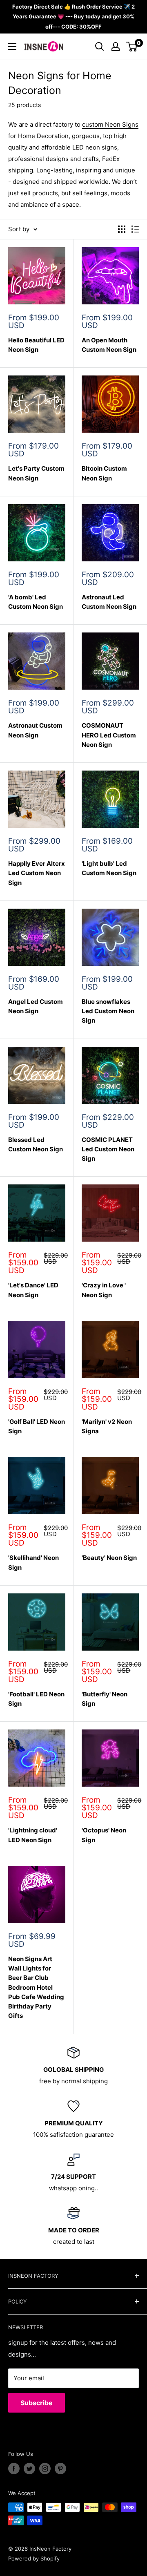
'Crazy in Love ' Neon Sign (104, 1290)
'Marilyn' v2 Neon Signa (107, 1426)
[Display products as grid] (122, 229)
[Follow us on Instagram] (45, 2469)
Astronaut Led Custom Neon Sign (109, 602)
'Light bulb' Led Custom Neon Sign (109, 868)
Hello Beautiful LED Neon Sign (36, 345)
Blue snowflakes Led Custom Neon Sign (108, 1011)
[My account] (116, 47)
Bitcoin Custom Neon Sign (104, 473)
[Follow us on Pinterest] (60, 2469)
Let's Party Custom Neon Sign (36, 473)
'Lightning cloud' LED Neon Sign (33, 1835)
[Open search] (100, 47)
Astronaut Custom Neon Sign (35, 730)
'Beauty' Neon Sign (109, 1558)
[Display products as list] (135, 229)
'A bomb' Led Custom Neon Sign (36, 602)
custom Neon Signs (110, 124)
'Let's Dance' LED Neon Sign (33, 1290)
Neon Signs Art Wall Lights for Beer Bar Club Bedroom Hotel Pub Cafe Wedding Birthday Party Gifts (36, 1987)
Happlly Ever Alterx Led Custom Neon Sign (37, 873)
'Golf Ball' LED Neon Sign (37, 1426)
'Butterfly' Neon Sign (105, 1699)
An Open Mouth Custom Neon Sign (109, 345)
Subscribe (37, 2403)
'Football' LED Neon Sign (36, 1699)
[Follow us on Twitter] (29, 2469)
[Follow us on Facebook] (14, 2469)
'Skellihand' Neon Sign (33, 1562)
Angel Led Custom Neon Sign (36, 1006)
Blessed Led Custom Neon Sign (36, 1144)
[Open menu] (12, 47)
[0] (132, 47)
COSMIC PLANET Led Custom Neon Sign (108, 1149)
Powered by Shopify (34, 2558)
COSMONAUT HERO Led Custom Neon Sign (109, 735)
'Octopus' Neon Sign (104, 1835)
